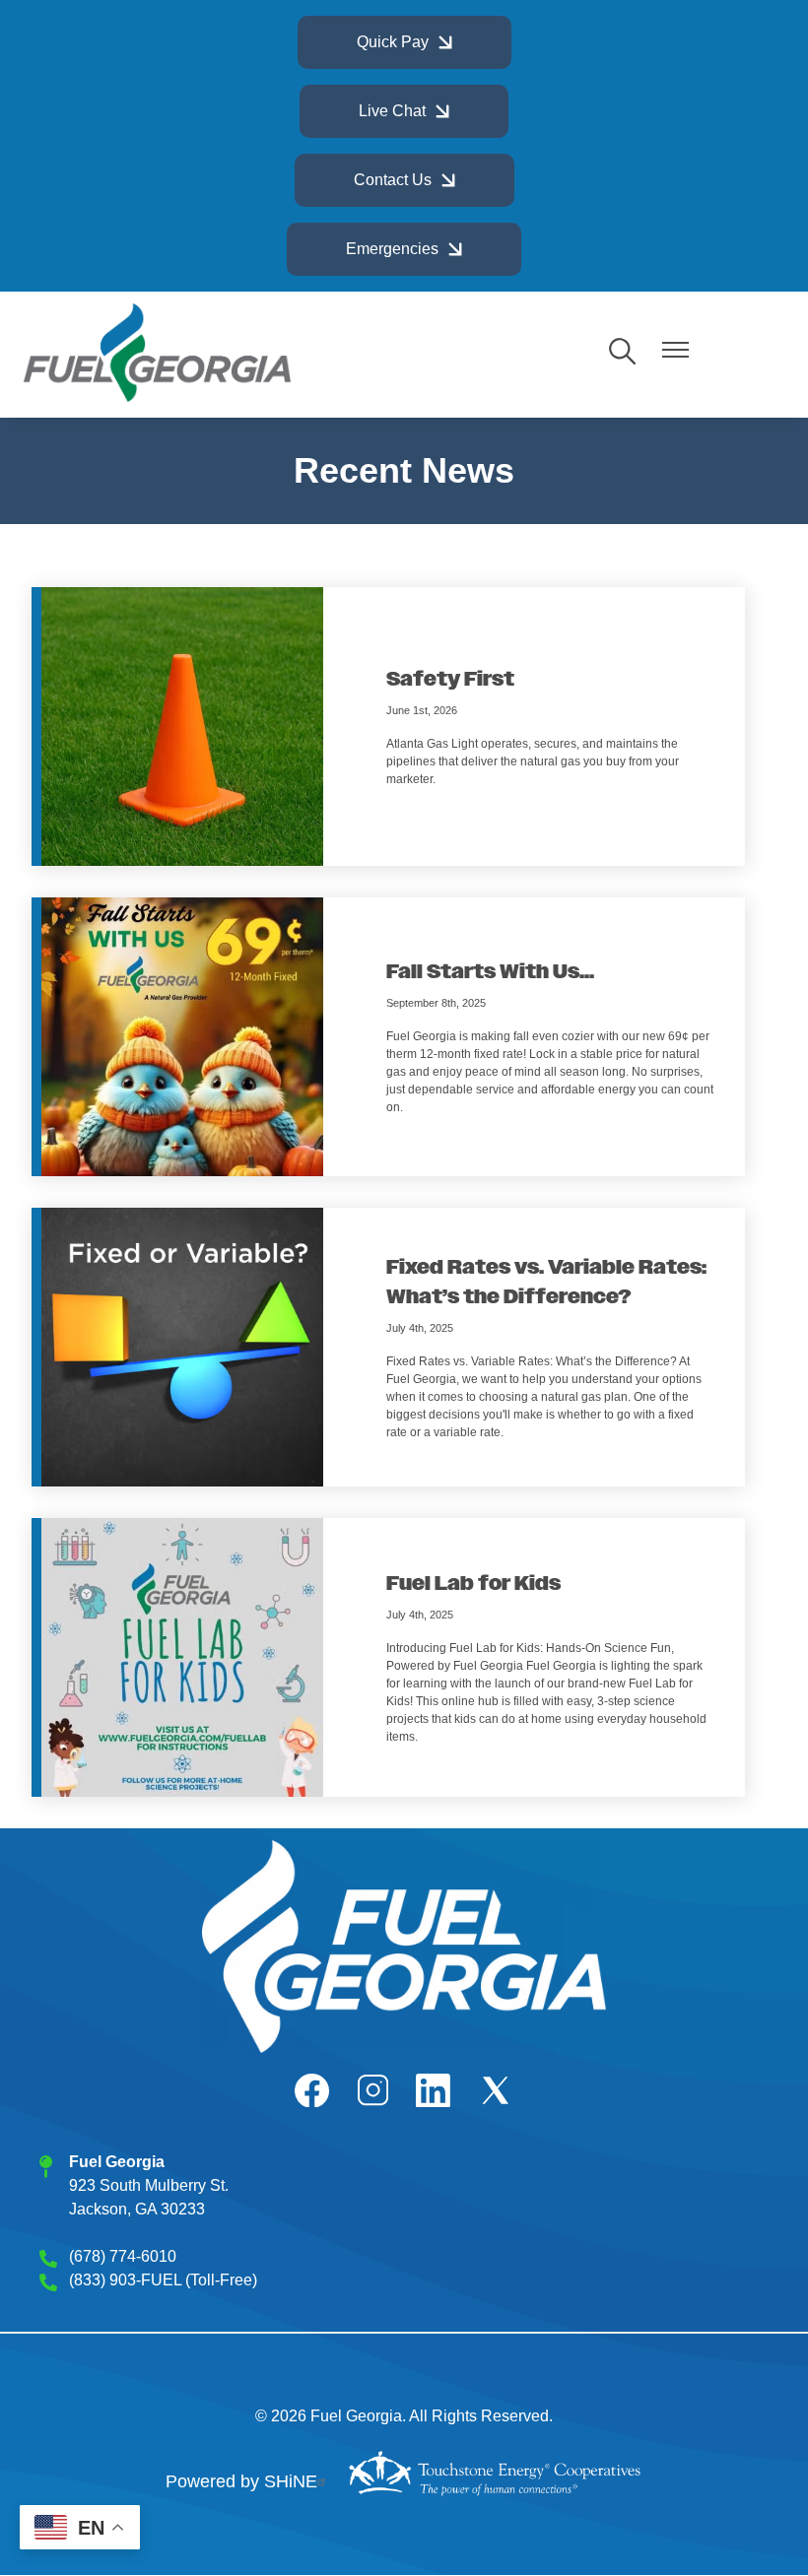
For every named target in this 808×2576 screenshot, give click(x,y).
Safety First (450, 680)
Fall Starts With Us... (490, 972)
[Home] (157, 353)
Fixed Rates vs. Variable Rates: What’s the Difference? (546, 1283)
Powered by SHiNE (241, 2481)
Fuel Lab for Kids (473, 1584)
